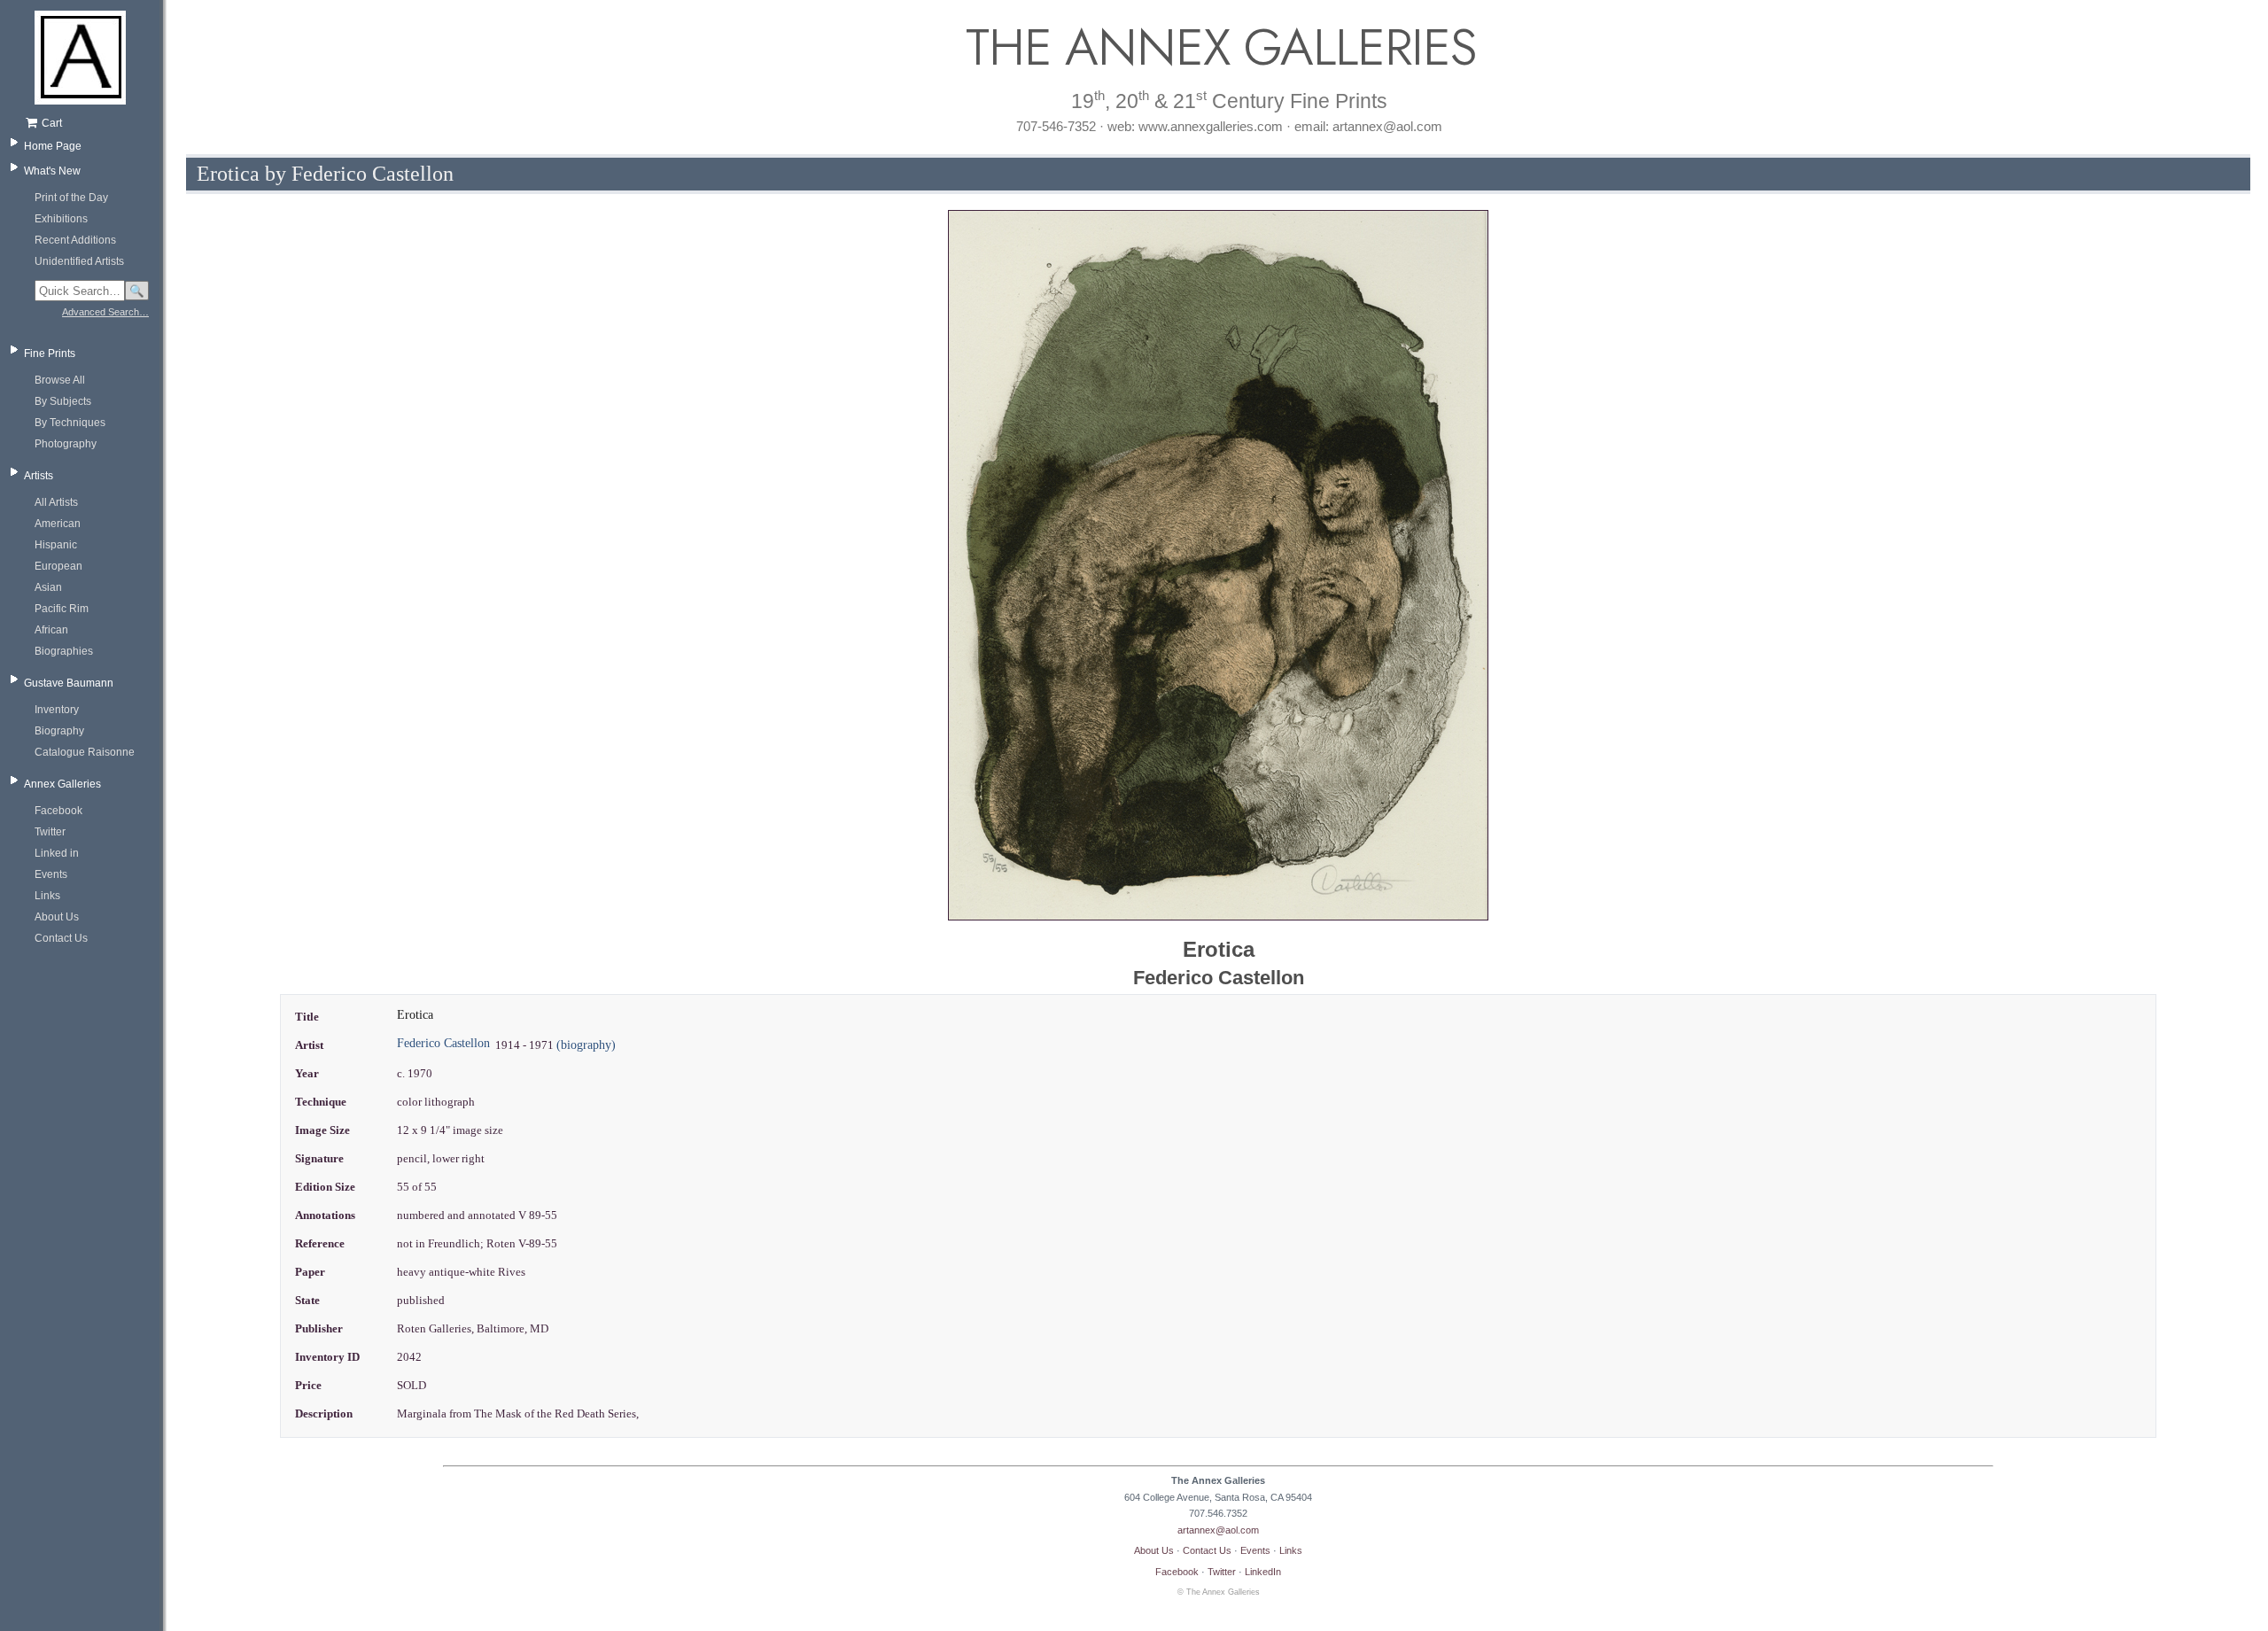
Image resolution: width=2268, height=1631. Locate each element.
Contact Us (61, 938)
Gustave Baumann (69, 683)
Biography (59, 731)
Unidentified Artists (79, 261)
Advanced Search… (105, 312)
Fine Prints (50, 353)
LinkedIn (1263, 1572)
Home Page (53, 146)
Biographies (64, 651)
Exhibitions (61, 219)
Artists (39, 476)
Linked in (57, 853)
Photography (66, 444)
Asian (48, 587)
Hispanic (56, 545)
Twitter (50, 832)
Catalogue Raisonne (85, 752)
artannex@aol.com (1218, 1530)
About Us (57, 917)
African (51, 630)
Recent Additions (75, 240)
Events (51, 874)
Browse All (60, 380)
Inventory (57, 710)
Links (47, 896)
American (58, 524)
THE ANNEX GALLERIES (1218, 47)
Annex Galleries (62, 784)
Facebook (58, 811)
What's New (52, 171)
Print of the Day (71, 198)
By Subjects (63, 401)
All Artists (56, 502)
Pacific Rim (62, 609)
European (58, 566)
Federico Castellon (443, 1043)
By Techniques (70, 423)
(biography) (586, 1045)
